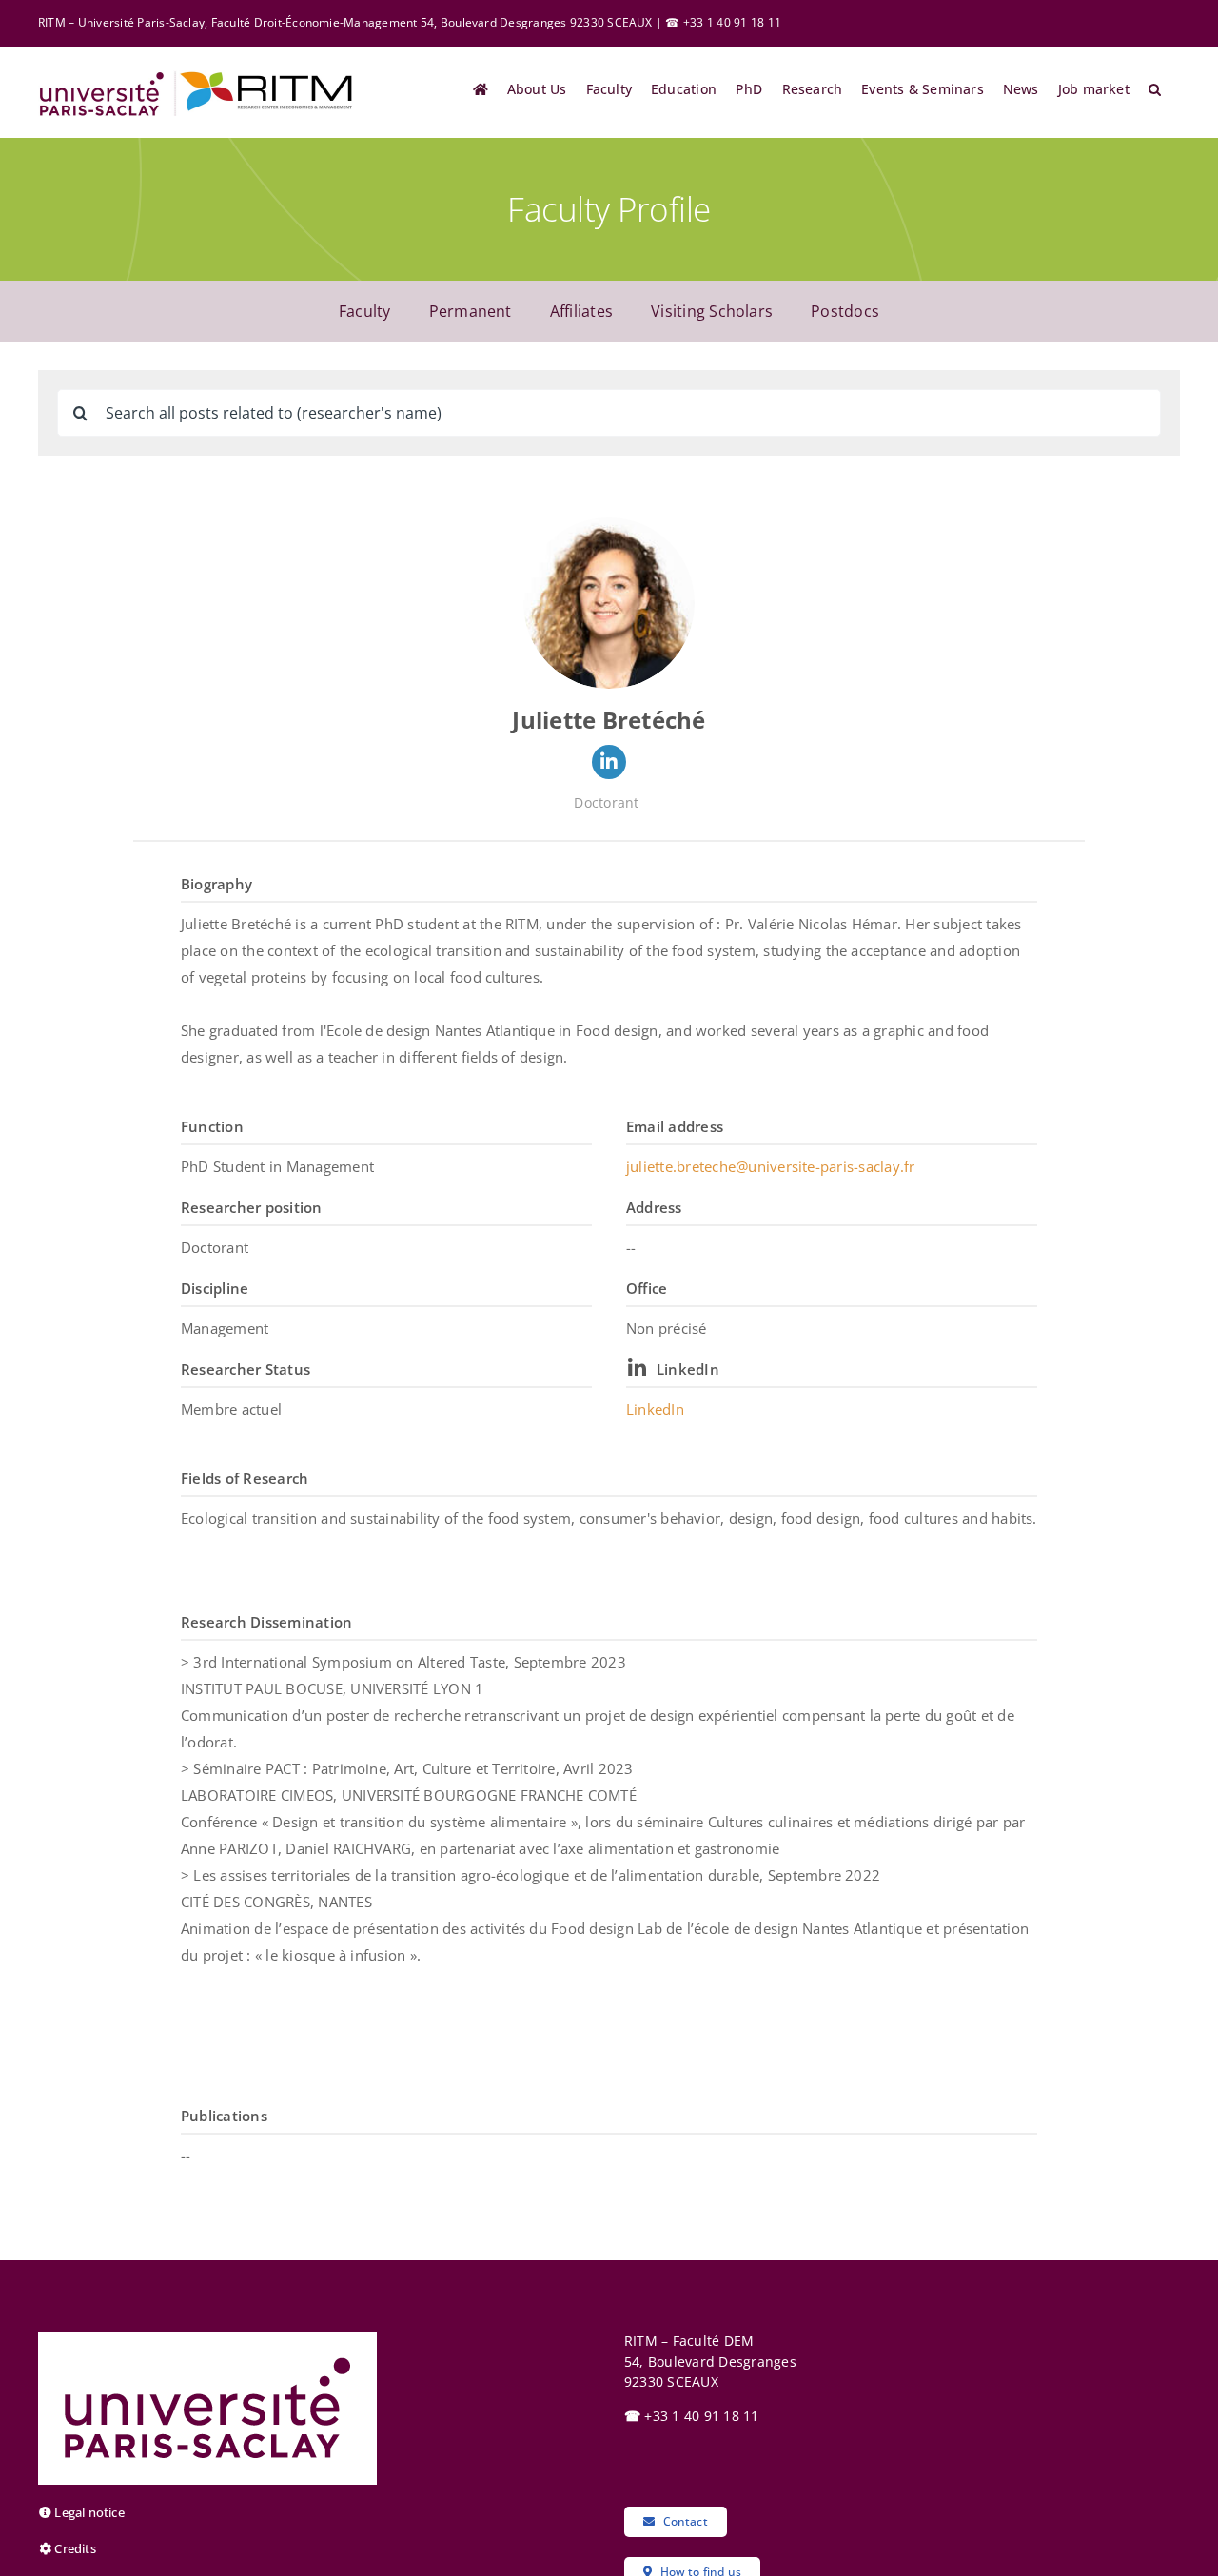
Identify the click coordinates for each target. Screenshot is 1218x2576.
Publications (224, 2116)
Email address (675, 1126)
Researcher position (252, 1207)
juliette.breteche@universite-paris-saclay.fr (771, 1166)
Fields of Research (245, 1478)
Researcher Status (246, 1369)
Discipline (215, 1288)
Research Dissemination (266, 1622)
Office (647, 1288)
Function (212, 1126)
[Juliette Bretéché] (609, 603)
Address (654, 1207)
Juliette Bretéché (609, 720)
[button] (1155, 89)
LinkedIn (688, 1369)
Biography (216, 884)
